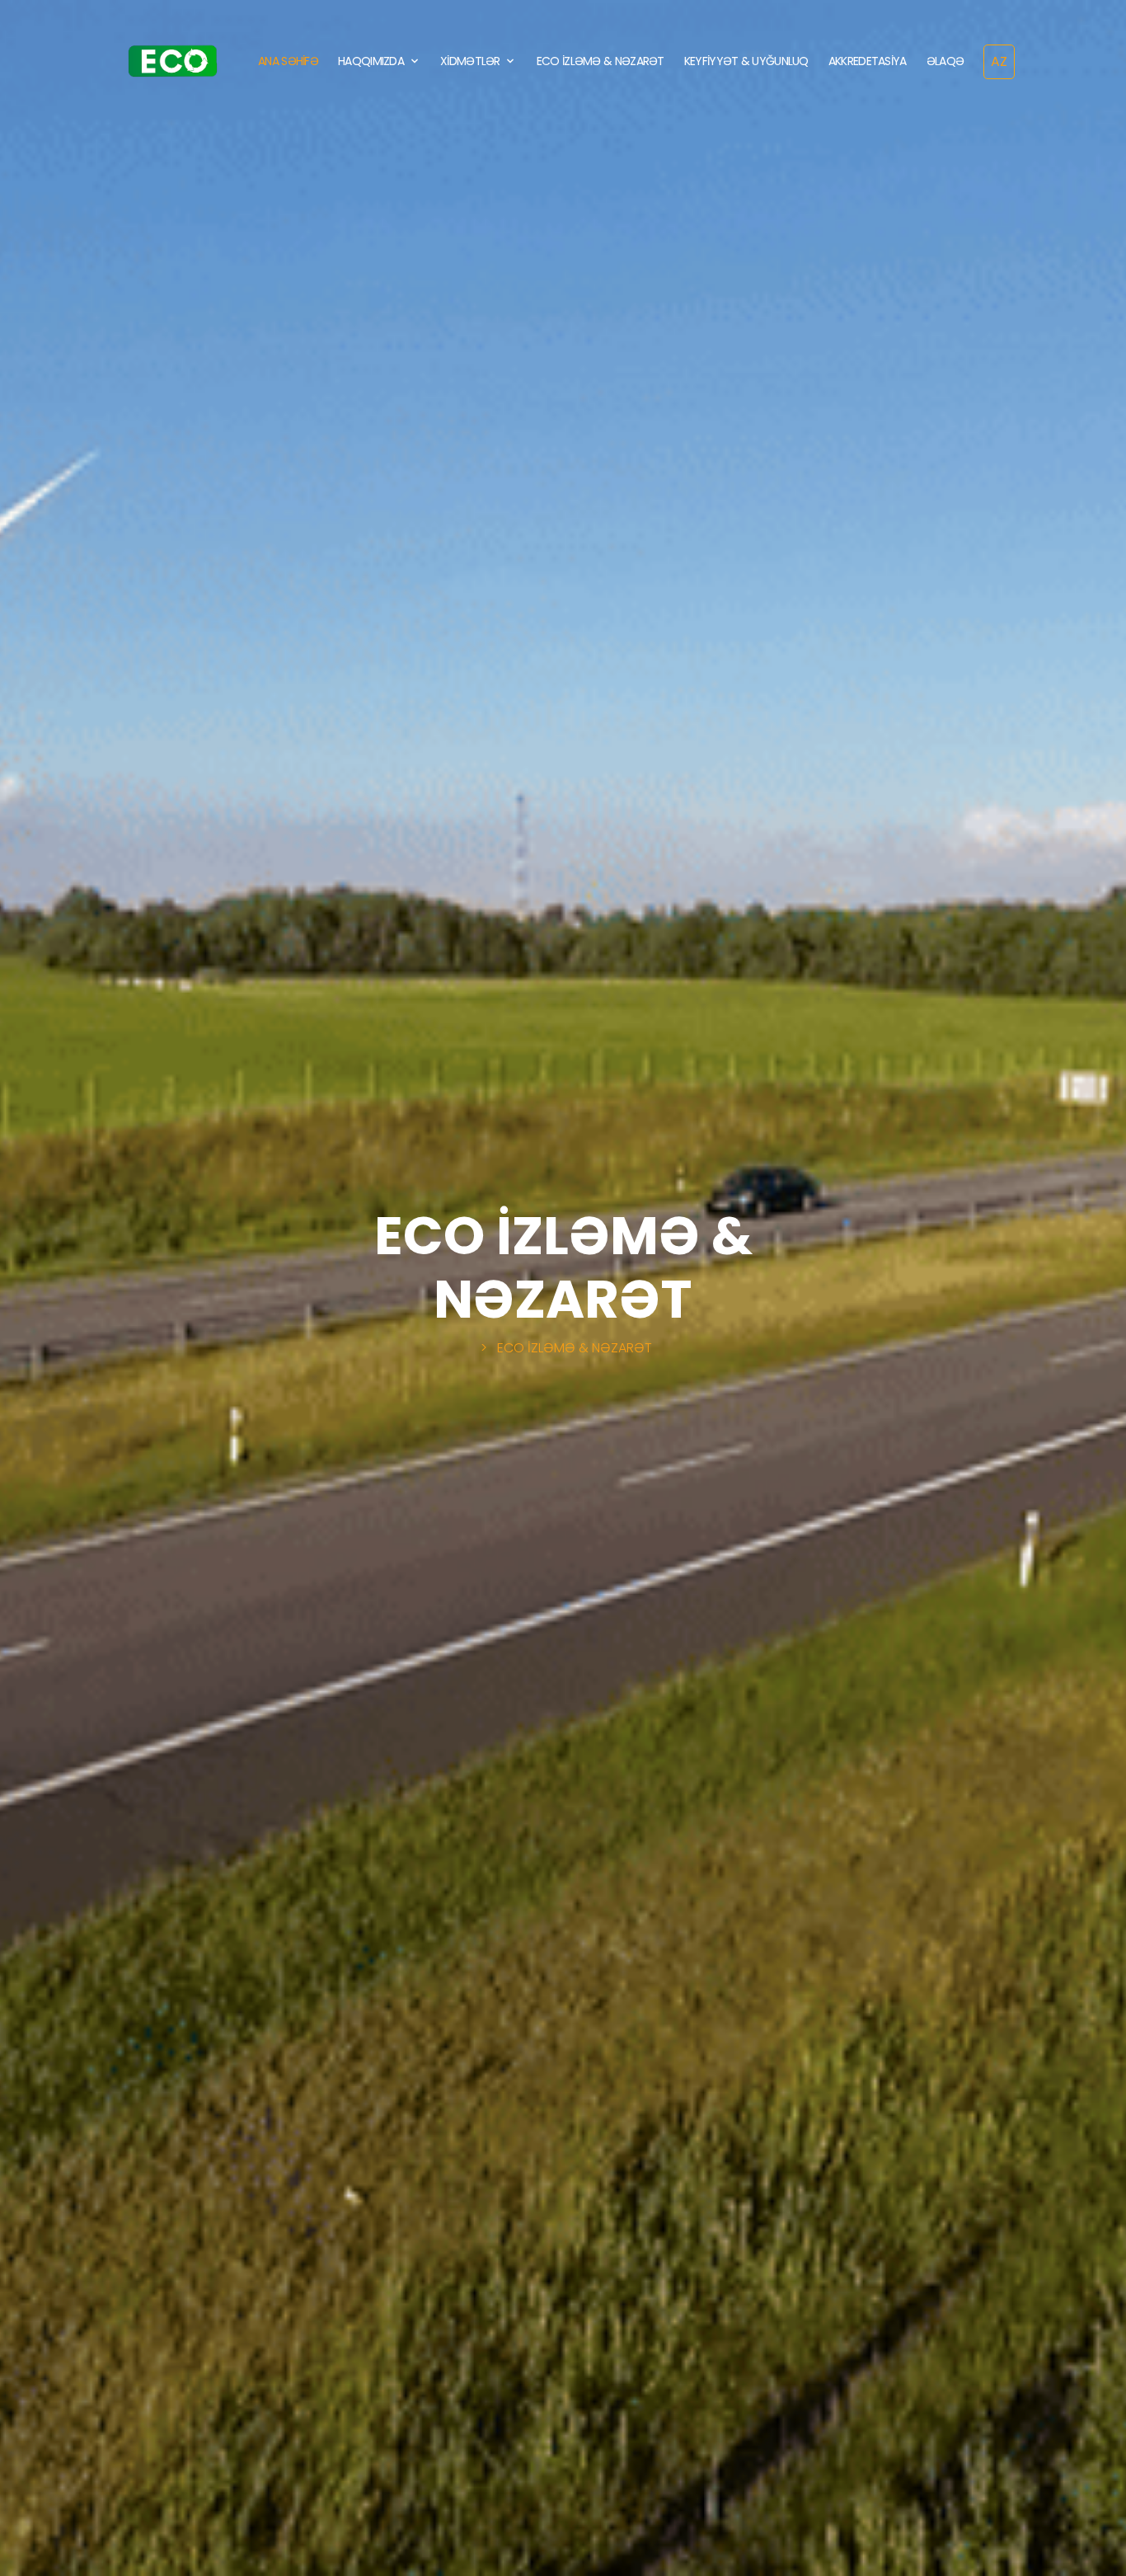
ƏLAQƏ (945, 61)
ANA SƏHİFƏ (288, 61)
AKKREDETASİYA (868, 61)
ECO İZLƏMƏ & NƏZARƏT (601, 61)
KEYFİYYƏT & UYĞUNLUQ (746, 61)
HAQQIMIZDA (371, 61)
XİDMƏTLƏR (470, 61)
